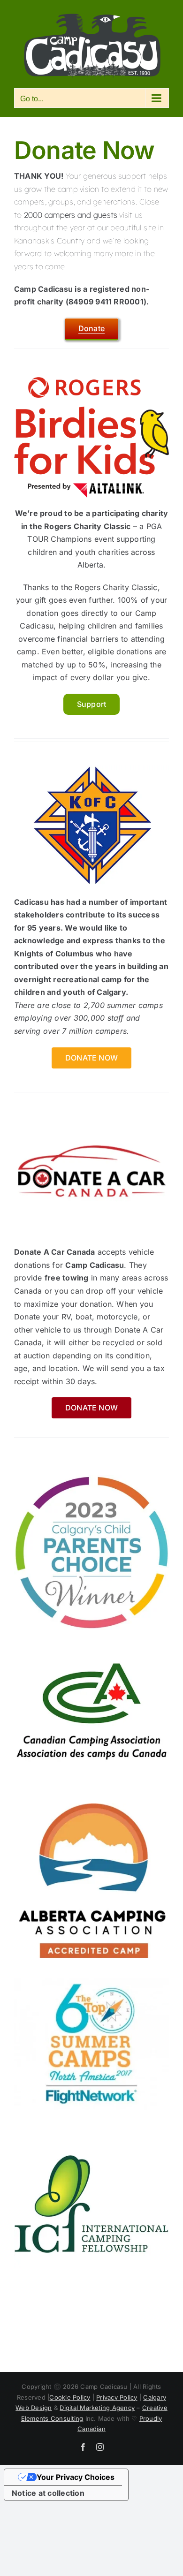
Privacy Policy (117, 2397)
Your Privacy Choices (76, 2477)
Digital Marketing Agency (97, 2408)
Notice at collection (48, 2493)
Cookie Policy (70, 2397)
